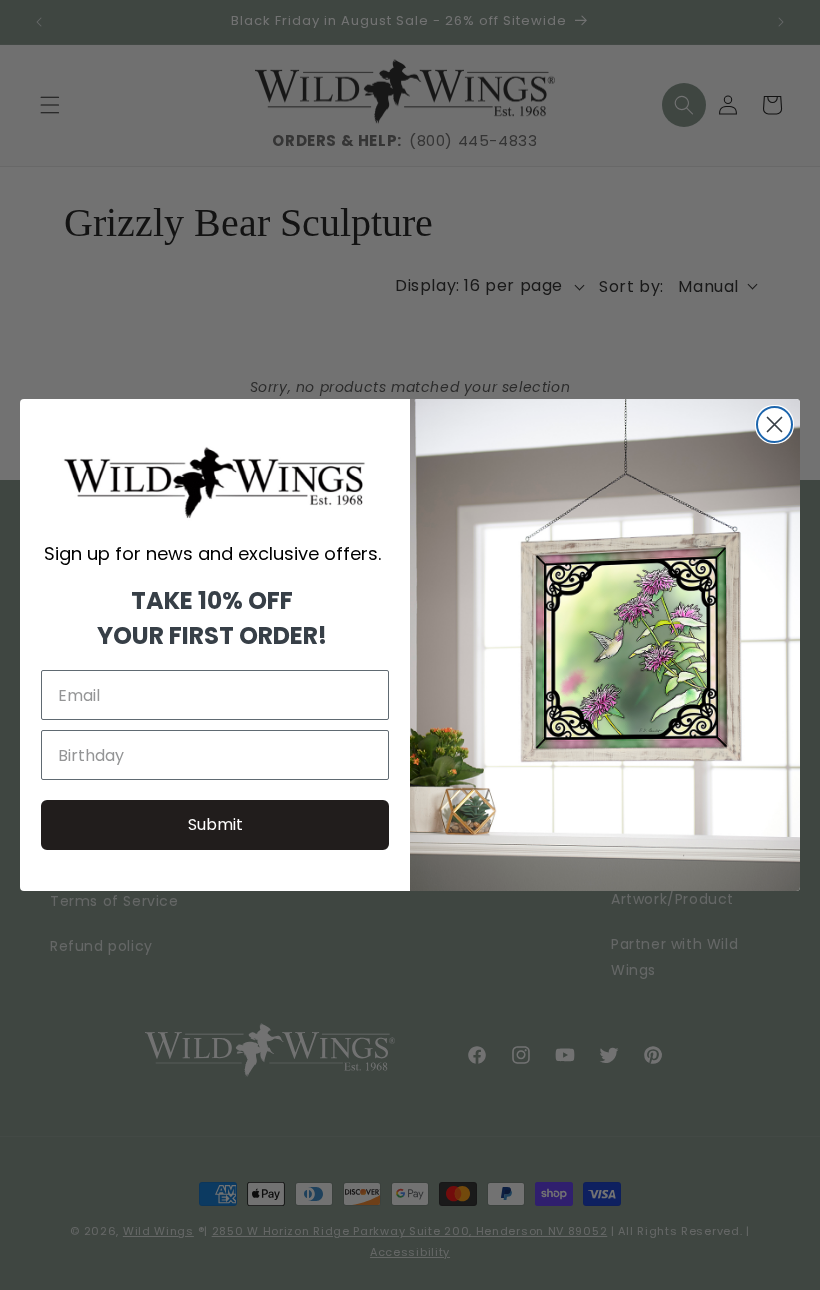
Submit (215, 824)
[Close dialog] (774, 424)
